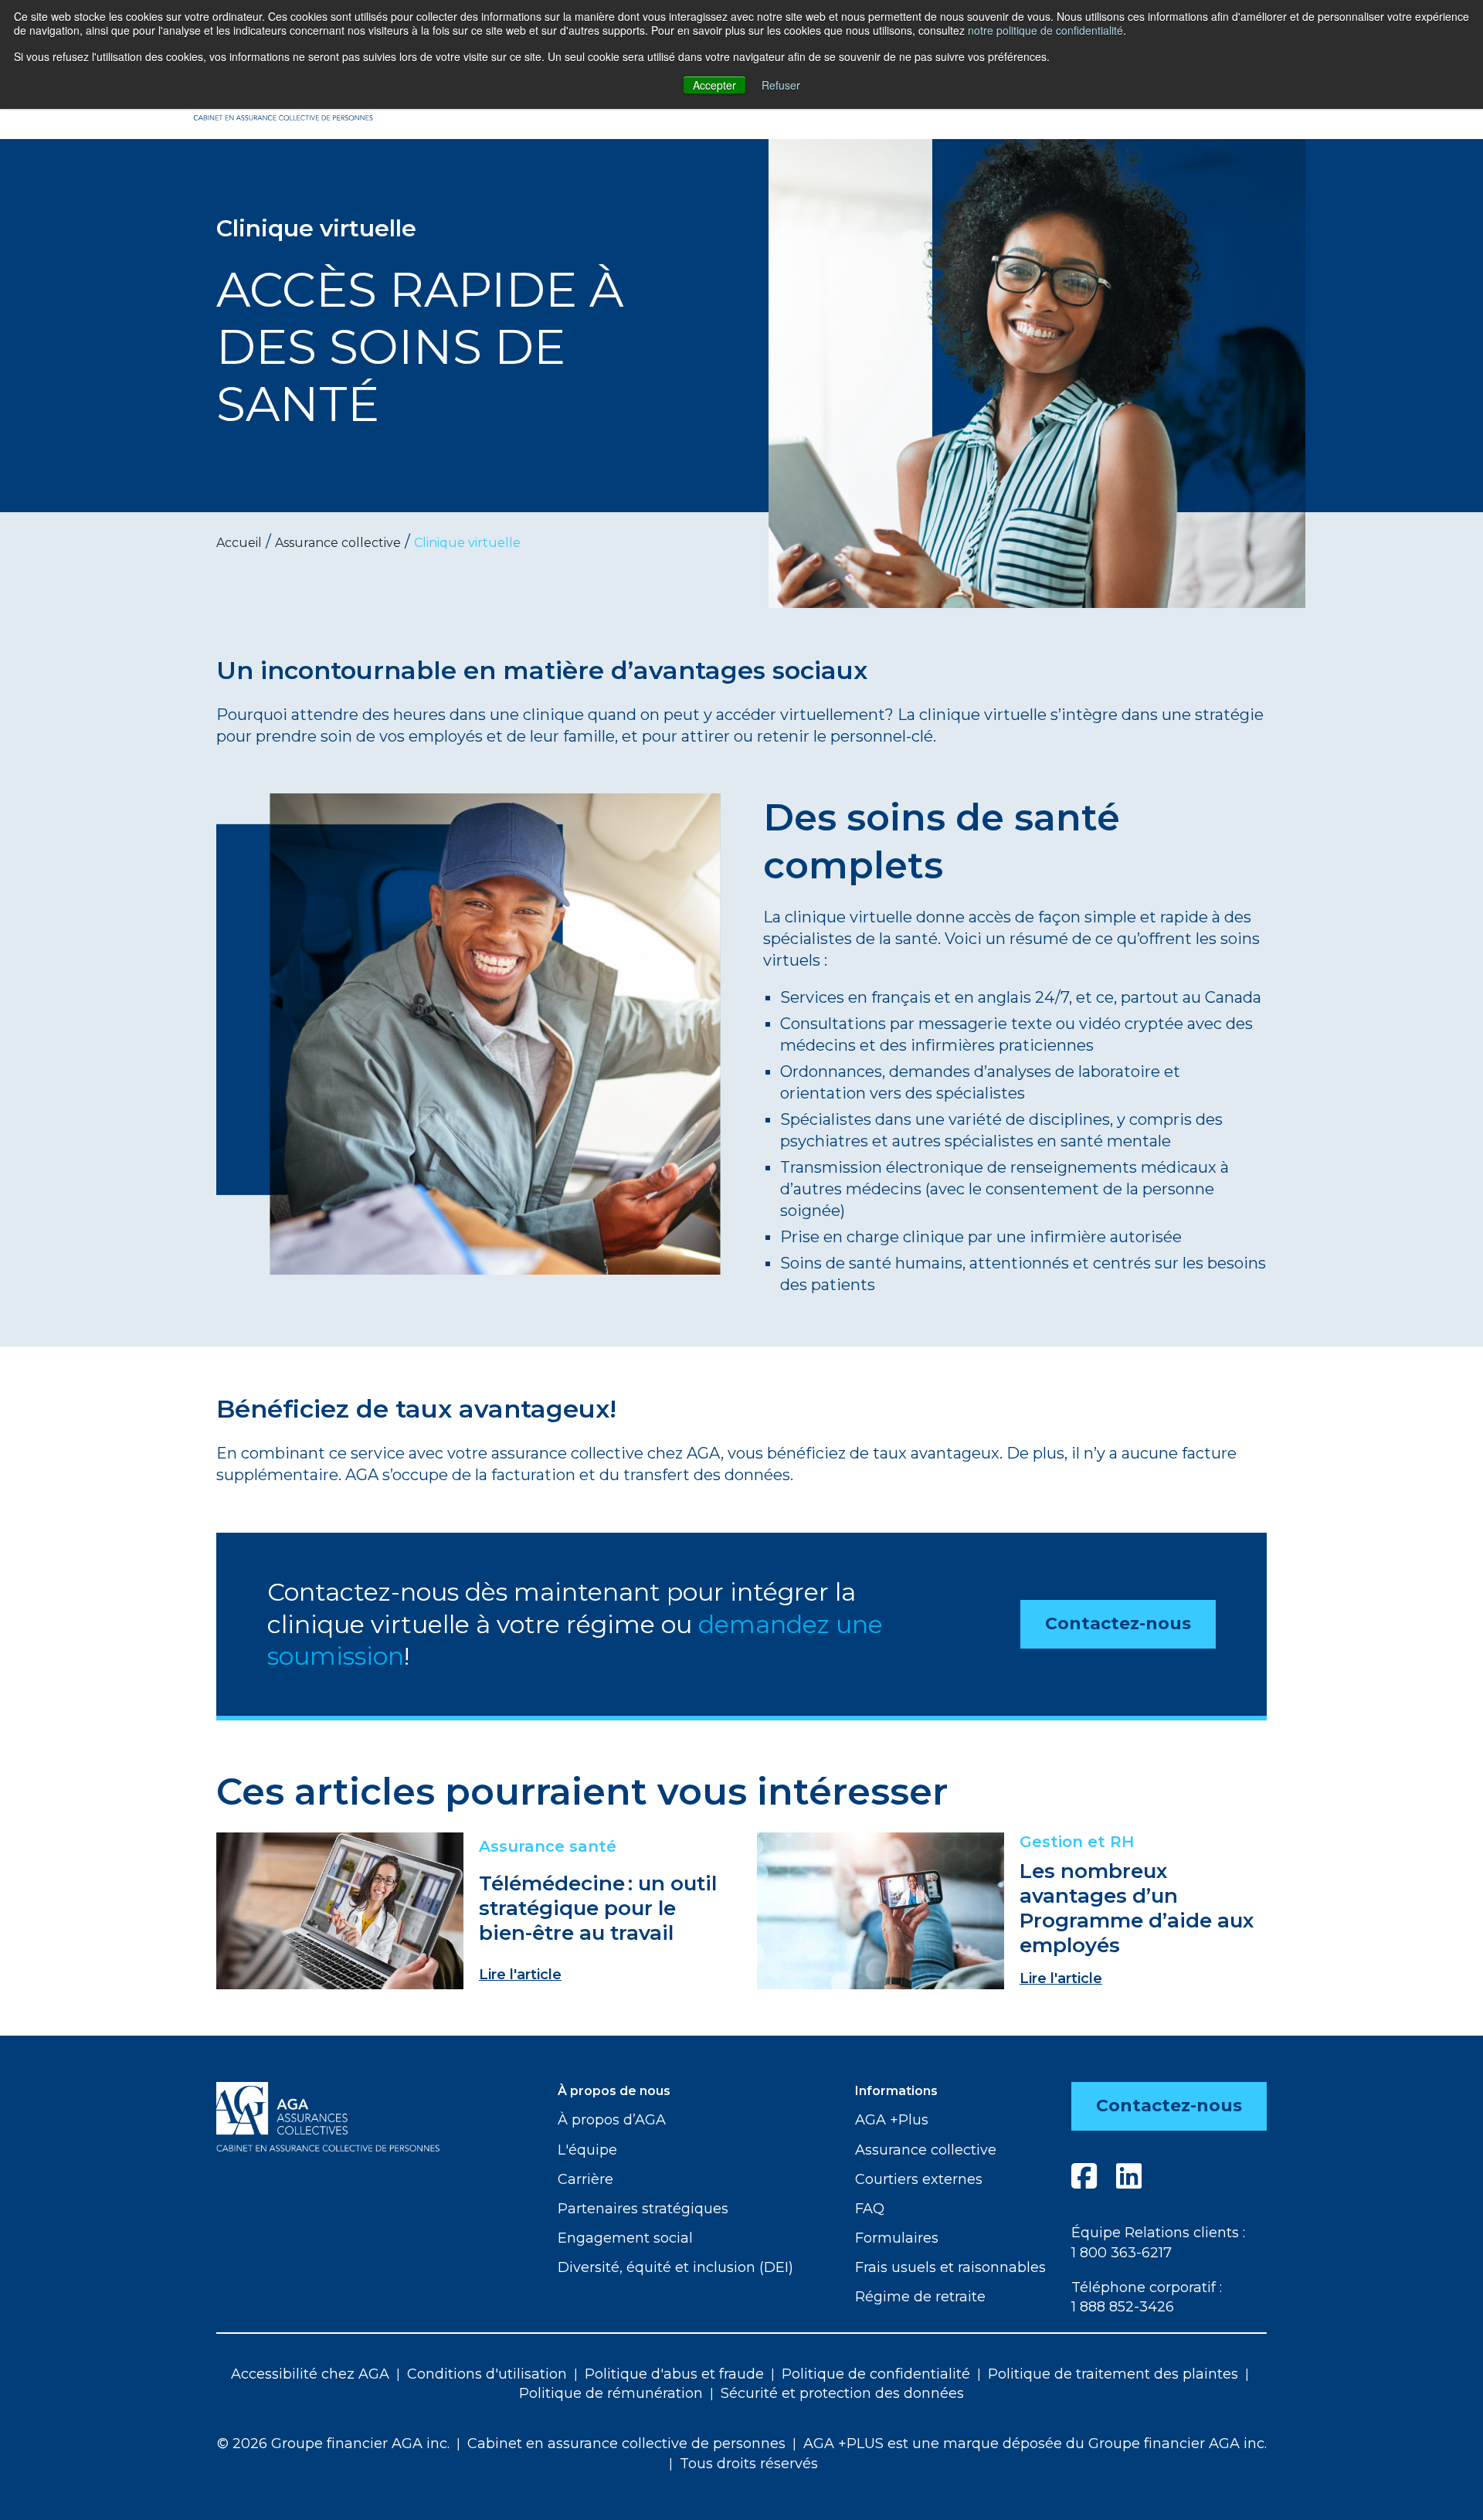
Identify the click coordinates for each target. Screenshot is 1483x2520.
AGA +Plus (892, 2120)
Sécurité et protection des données (842, 2393)
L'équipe (587, 2150)
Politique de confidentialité (876, 2374)
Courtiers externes (919, 2179)
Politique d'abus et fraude (674, 2374)
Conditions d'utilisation (487, 2374)
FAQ (870, 2209)
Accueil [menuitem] (239, 543)
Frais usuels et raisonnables (950, 2267)
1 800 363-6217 (1122, 2253)
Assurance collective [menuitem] (338, 543)
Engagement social (625, 2238)
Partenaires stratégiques (643, 2209)
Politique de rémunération (611, 2393)
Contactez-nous (1118, 1623)
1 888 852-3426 (1123, 2307)
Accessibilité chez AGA (310, 2374)
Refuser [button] (781, 85)
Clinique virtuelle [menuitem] (467, 543)
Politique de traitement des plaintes (1113, 2374)
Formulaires (897, 2238)
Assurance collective (926, 2150)
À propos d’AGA (612, 2120)
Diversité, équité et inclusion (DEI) (675, 2267)
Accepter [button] (714, 85)
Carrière (585, 2179)
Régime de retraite (920, 2297)
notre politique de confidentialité (1045, 30)
